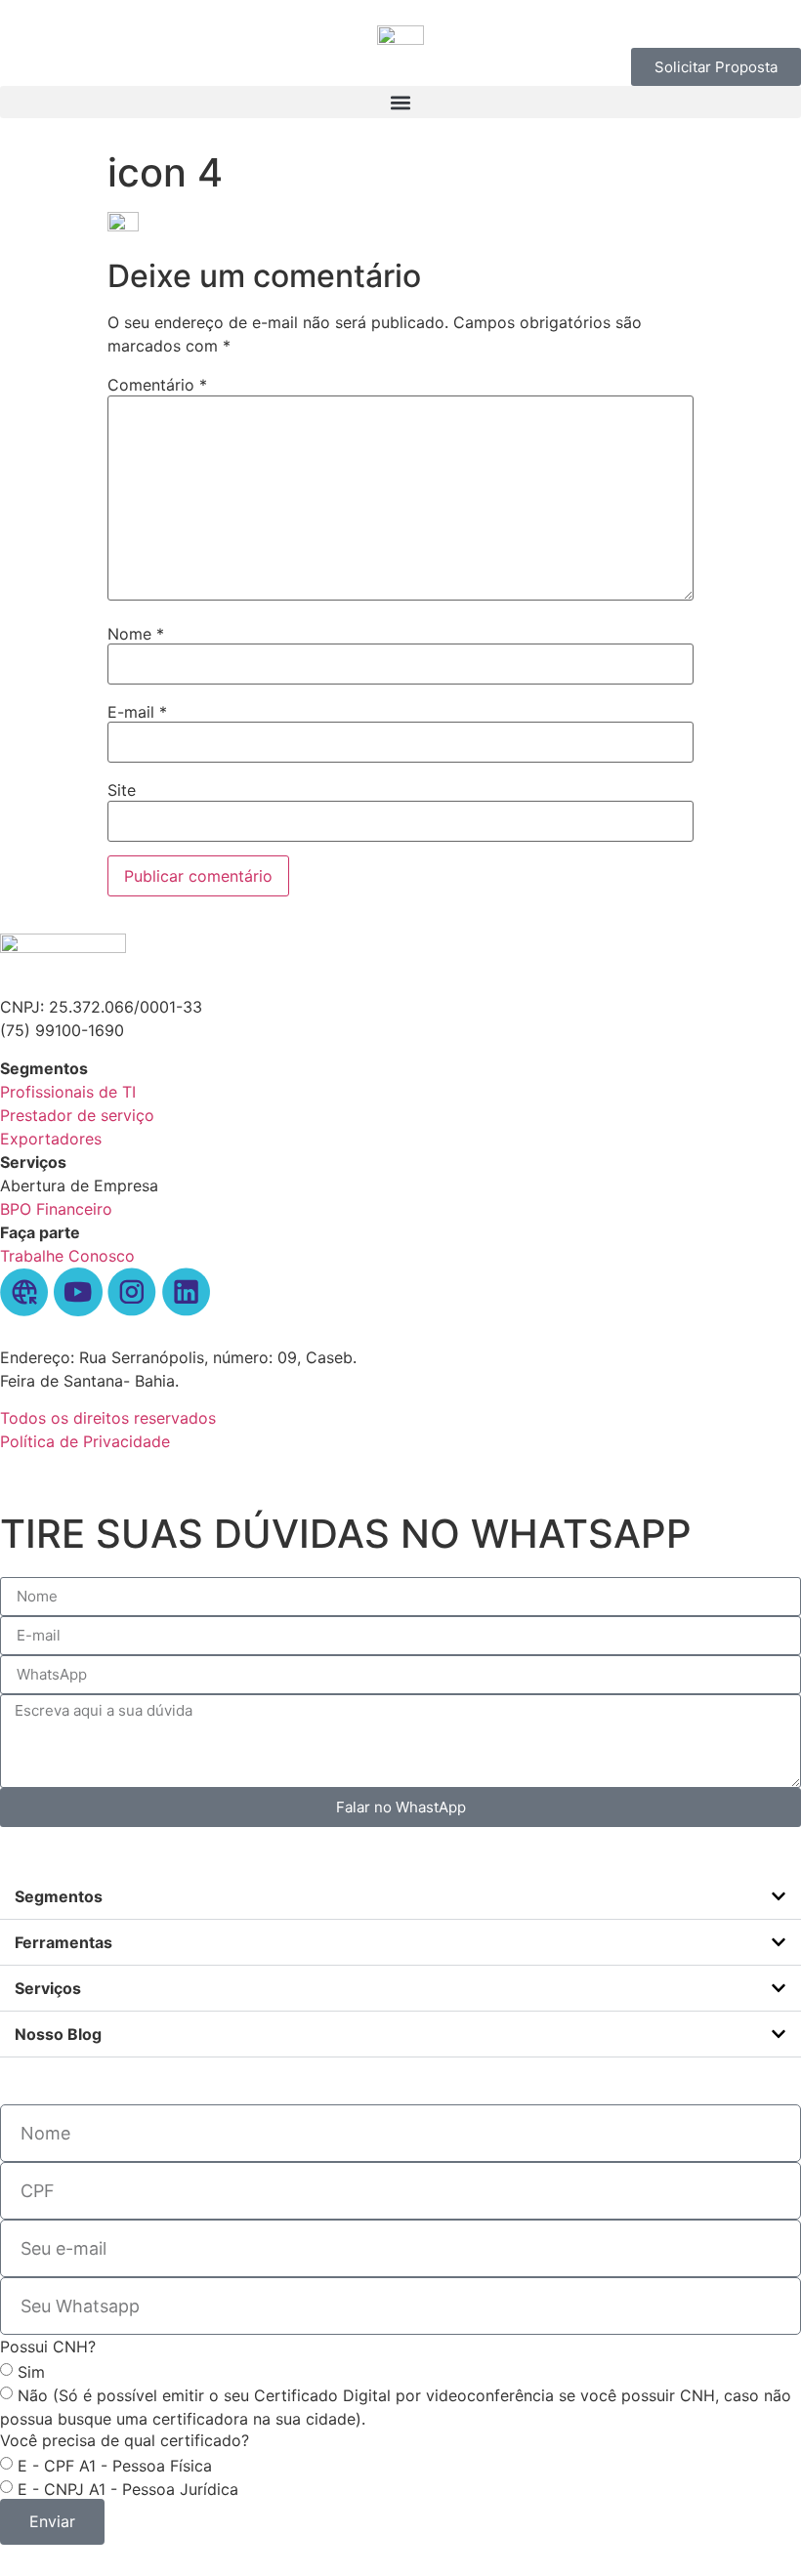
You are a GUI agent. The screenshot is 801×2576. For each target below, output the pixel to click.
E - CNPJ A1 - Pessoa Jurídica (128, 2488)
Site (122, 790)
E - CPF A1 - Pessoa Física (115, 2465)
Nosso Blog (58, 2034)
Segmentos (59, 1896)
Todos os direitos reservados (108, 1418)
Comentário (157, 385)
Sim (31, 2371)
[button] (400, 102)
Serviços (48, 1988)
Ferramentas (63, 1942)
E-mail (137, 712)
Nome (136, 634)
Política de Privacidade (85, 1441)
